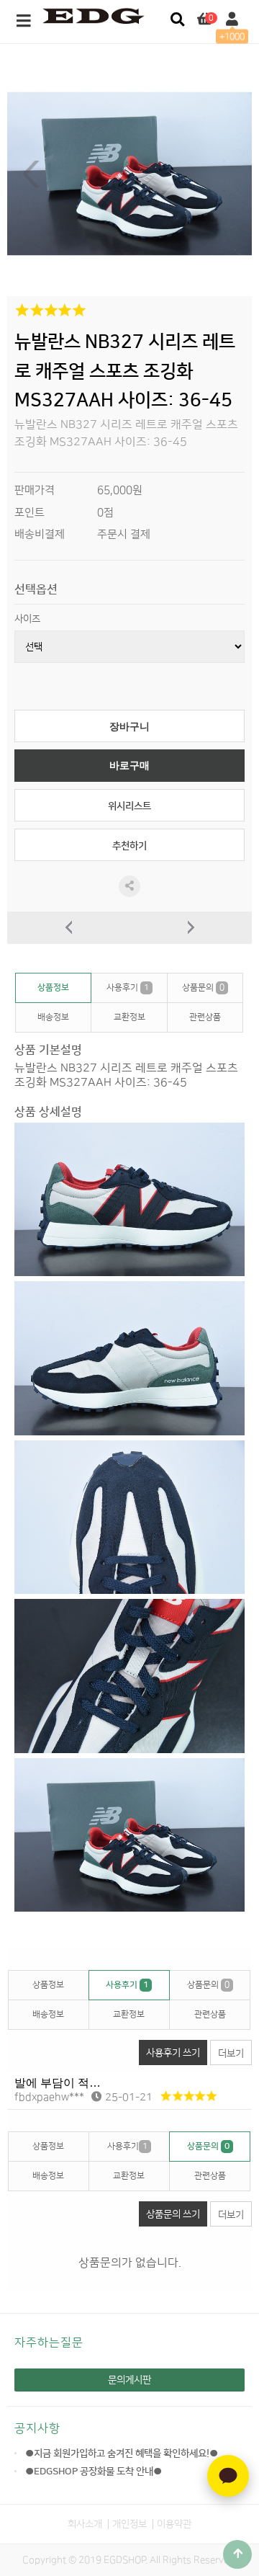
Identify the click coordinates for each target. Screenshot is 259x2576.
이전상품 (68, 928)
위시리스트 (129, 806)
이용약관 (174, 2524)
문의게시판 (129, 2380)
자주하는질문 (49, 2343)
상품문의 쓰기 (173, 2214)
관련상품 (205, 1017)
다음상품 (191, 928)
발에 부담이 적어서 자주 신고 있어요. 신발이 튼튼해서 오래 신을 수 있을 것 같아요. (133, 2083)
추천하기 (129, 846)
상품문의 (203, 988)
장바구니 (129, 727)
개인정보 (129, 2524)
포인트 (29, 513)
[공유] (129, 886)
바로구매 (129, 766)
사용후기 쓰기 (173, 2053)
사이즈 (27, 619)
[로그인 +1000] (232, 20)
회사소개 (85, 2524)
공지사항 (37, 2428)
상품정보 (53, 988)
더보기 (231, 2053)
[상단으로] (237, 2554)
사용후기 (128, 988)
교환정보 (129, 1017)
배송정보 (53, 1017)
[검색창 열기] (177, 20)
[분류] (24, 22)
